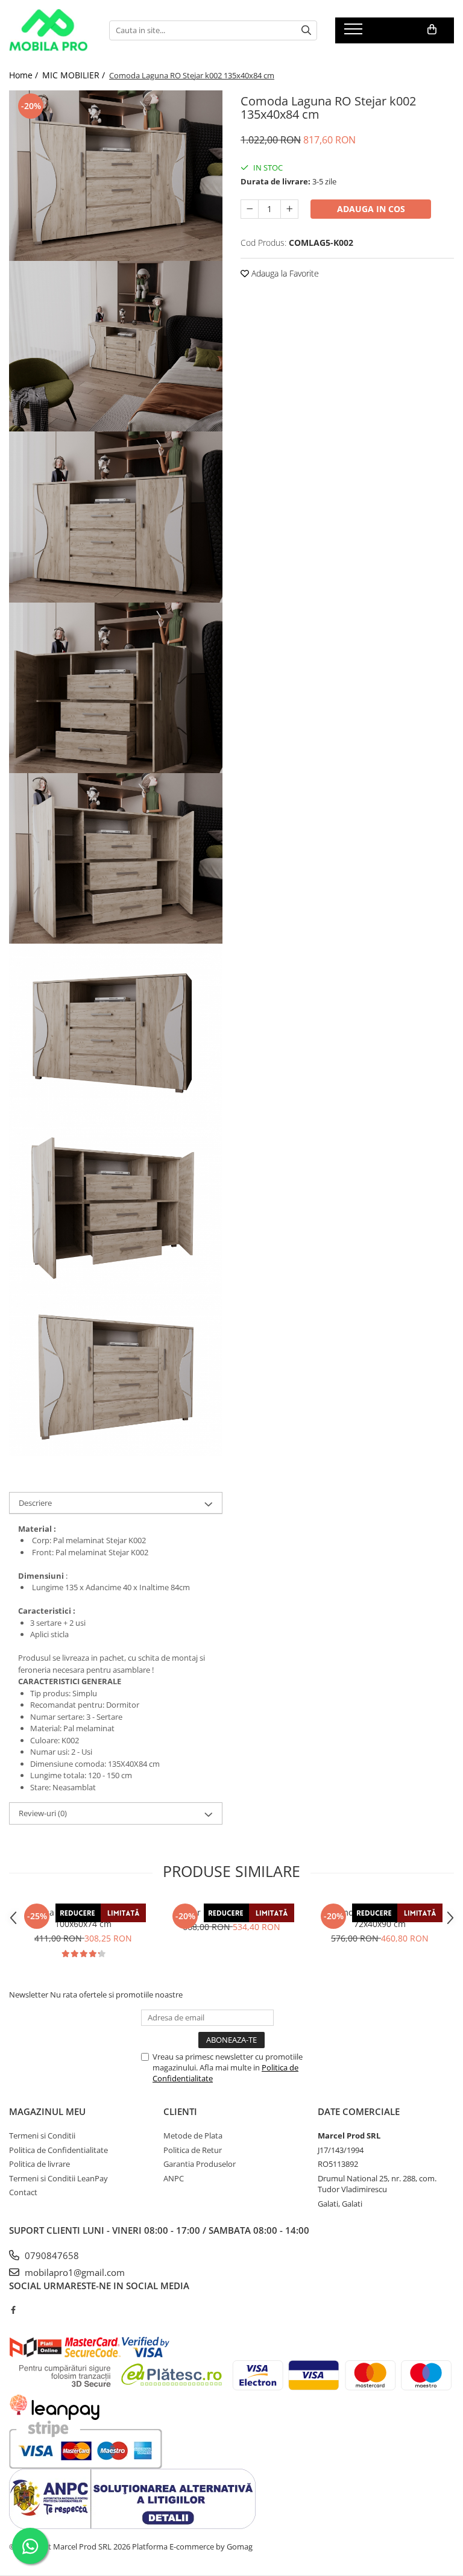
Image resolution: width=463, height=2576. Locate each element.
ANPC (174, 2178)
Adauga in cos (371, 209)
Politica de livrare (39, 2164)
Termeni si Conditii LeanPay (58, 2178)
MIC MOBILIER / (75, 75)
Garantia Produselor (200, 2164)
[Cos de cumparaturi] (432, 30)
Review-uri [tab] (43, 1813)
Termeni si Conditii (42, 2136)
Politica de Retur (193, 2150)
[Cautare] (306, 30)
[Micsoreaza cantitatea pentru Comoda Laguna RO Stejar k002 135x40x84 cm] (250, 209)
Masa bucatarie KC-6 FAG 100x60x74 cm (83, 1918)
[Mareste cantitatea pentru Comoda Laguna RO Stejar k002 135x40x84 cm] (289, 209)
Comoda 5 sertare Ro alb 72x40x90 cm (380, 1918)
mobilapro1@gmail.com (74, 2272)
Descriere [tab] (35, 1503)
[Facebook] (13, 2310)
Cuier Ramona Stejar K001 (232, 1912)
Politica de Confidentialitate (58, 2150)
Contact (23, 2192)
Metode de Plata (193, 2136)
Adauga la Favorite (284, 273)
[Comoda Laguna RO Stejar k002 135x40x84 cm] (116, 176)
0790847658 (51, 2255)
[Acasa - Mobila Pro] (50, 30)
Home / (25, 75)
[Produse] (355, 33)
